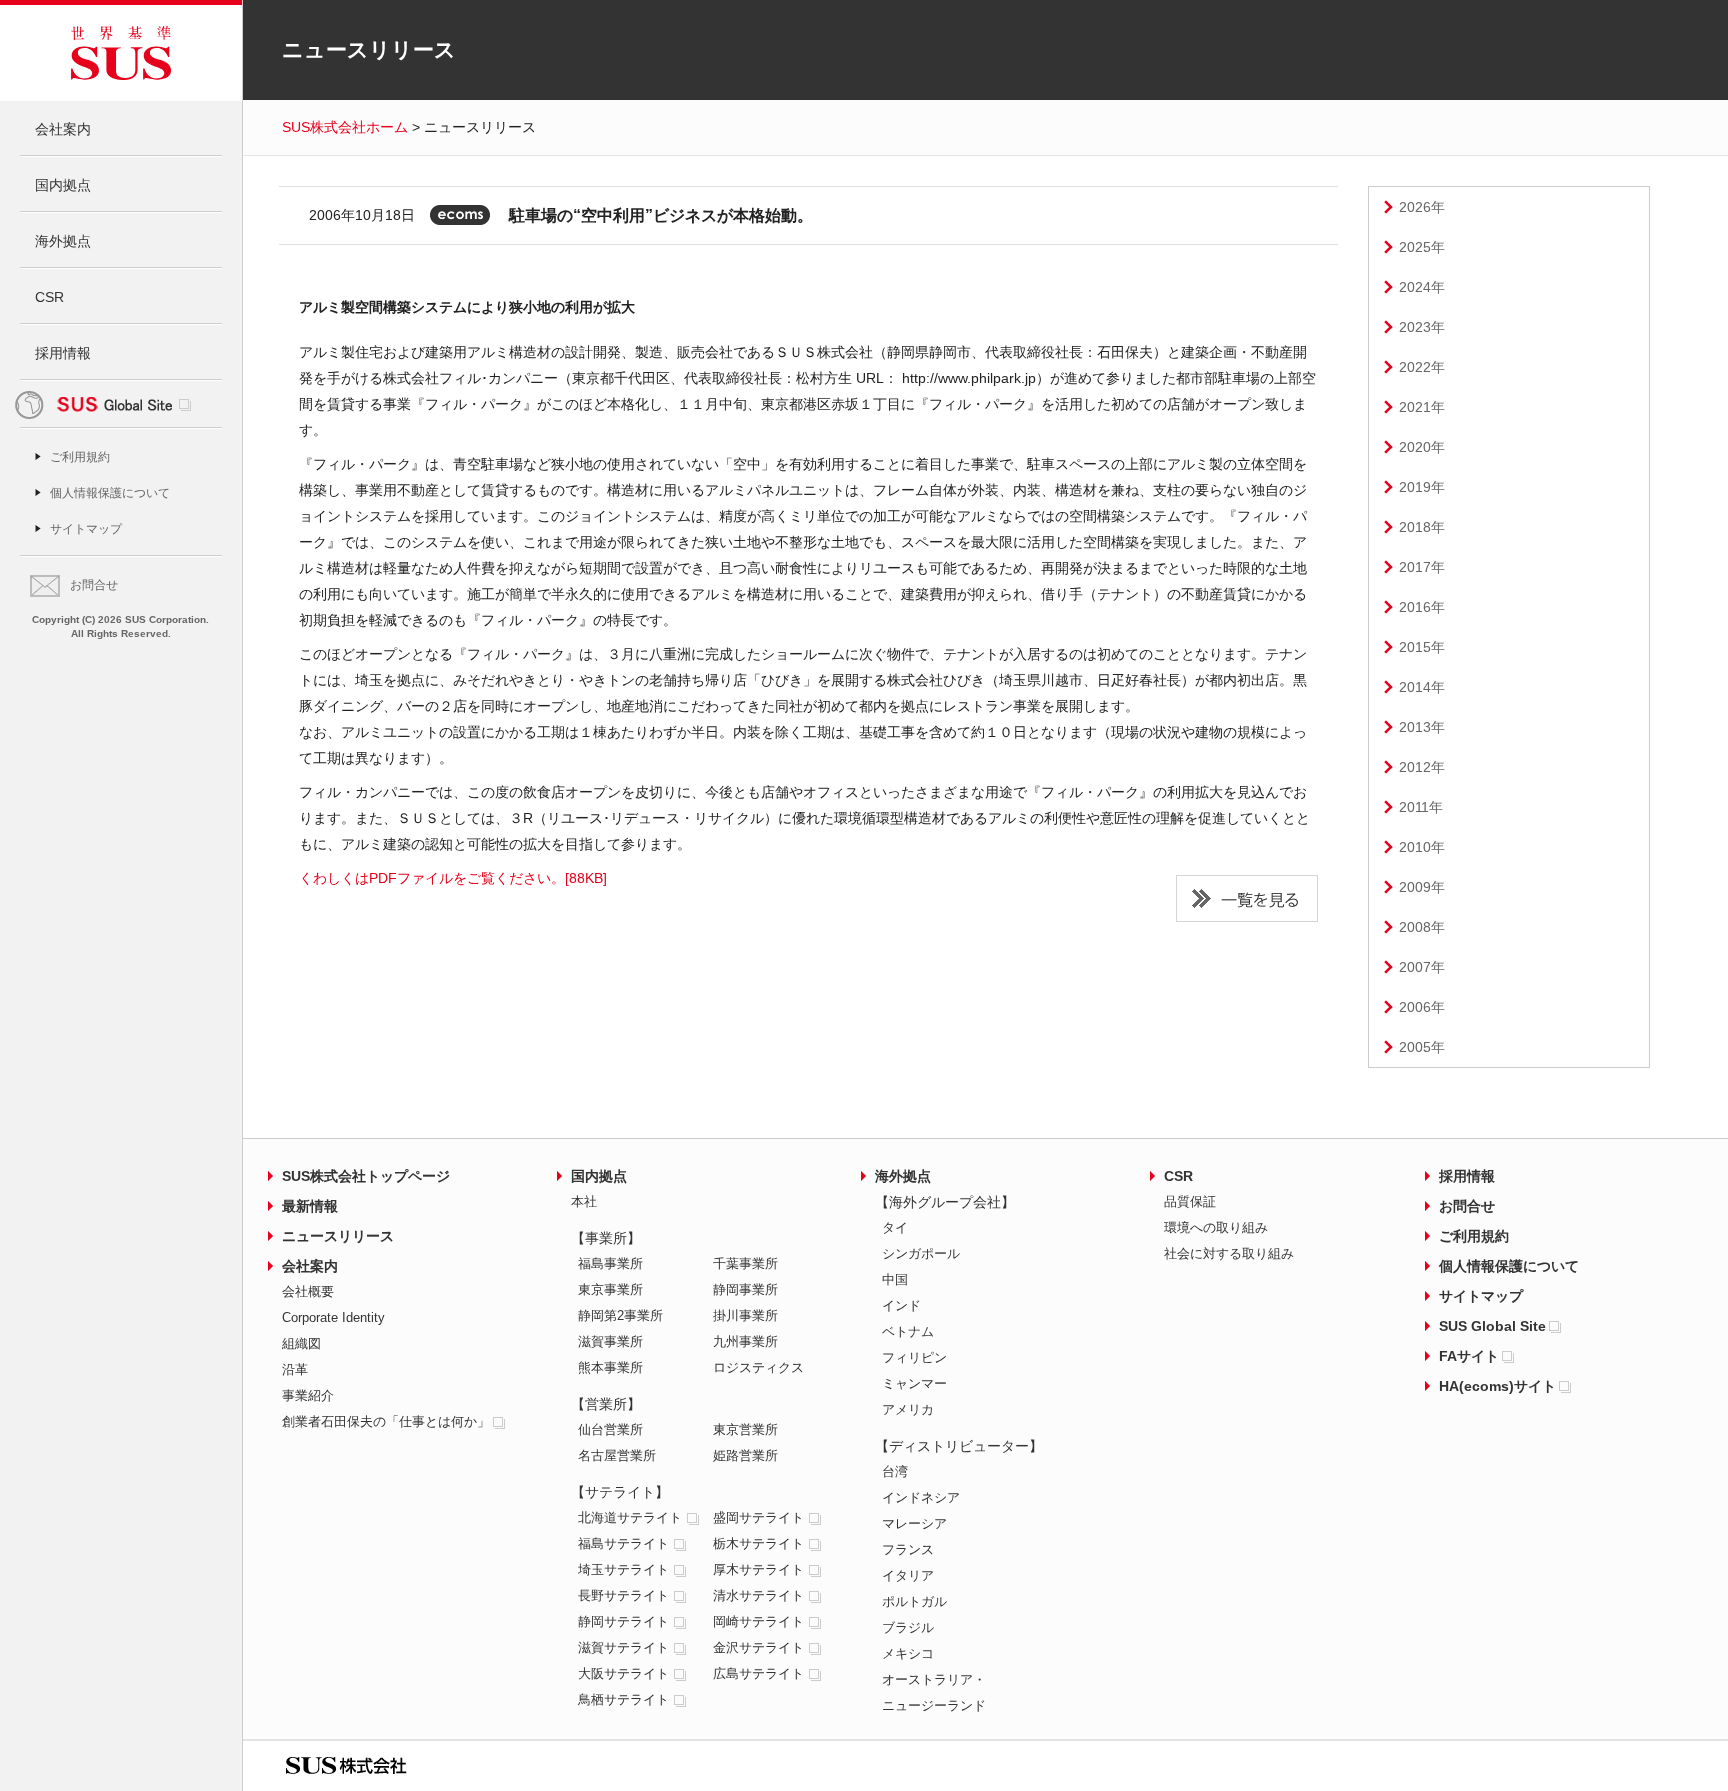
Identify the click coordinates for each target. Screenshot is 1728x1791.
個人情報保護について (110, 493)
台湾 (895, 1471)
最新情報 (310, 1206)
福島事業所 (610, 1263)
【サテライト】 (620, 1492)
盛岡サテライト (758, 1517)
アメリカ (908, 1409)
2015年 (1422, 647)
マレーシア (914, 1523)
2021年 (1422, 407)
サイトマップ (86, 529)
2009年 (1422, 887)
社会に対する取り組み (1229, 1253)
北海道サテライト (630, 1517)
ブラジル (908, 1627)
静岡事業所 (745, 1289)
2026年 (1422, 207)
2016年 (1422, 607)
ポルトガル (914, 1601)
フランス (908, 1549)
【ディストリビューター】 (959, 1446)
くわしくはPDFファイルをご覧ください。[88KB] (453, 878)
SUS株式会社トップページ (366, 1176)
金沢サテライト (758, 1647)
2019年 (1422, 487)
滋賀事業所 (610, 1341)
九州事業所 (745, 1341)
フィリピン (914, 1357)
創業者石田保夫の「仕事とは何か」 (386, 1421)
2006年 (1422, 1007)
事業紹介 (308, 1395)
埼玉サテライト (623, 1569)
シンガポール (921, 1253)
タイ (895, 1227)
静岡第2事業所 (620, 1315)
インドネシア (921, 1497)
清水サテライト (758, 1595)
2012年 (1422, 767)
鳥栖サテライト (623, 1699)
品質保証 (1190, 1201)
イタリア (908, 1575)
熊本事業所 (610, 1367)
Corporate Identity (333, 1317)
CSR (49, 297)
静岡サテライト (623, 1621)
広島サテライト (758, 1673)
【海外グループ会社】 (945, 1202)
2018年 (1422, 527)
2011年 (1421, 807)
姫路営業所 (745, 1455)
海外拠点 (63, 241)
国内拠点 (63, 185)
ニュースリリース (338, 1236)
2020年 (1422, 447)
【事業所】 (606, 1238)
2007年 (1422, 967)
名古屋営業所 (617, 1455)
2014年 (1422, 687)
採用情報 (63, 353)
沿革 (295, 1369)
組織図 (301, 1343)
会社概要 (308, 1291)
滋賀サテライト (623, 1647)
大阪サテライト (623, 1673)
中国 (895, 1279)
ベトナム (908, 1331)
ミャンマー (914, 1383)
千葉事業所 (745, 1263)
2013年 (1422, 727)
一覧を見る (1247, 898)
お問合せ (94, 585)
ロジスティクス (758, 1367)
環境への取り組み (1216, 1227)
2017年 (1422, 567)
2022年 (1422, 367)
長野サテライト (623, 1595)
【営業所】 (606, 1404)
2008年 (1422, 927)
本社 (584, 1201)
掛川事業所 (745, 1315)
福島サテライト (623, 1543)
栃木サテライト (758, 1543)
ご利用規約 (80, 457)
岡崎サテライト (758, 1621)
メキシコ (908, 1653)
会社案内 (63, 129)
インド (901, 1305)
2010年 (1422, 847)
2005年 (1422, 1047)
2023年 (1422, 327)
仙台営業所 (610, 1429)
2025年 (1422, 247)
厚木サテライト (758, 1569)
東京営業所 (745, 1429)
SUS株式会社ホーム (345, 127)
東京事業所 (610, 1289)
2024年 (1422, 287)
